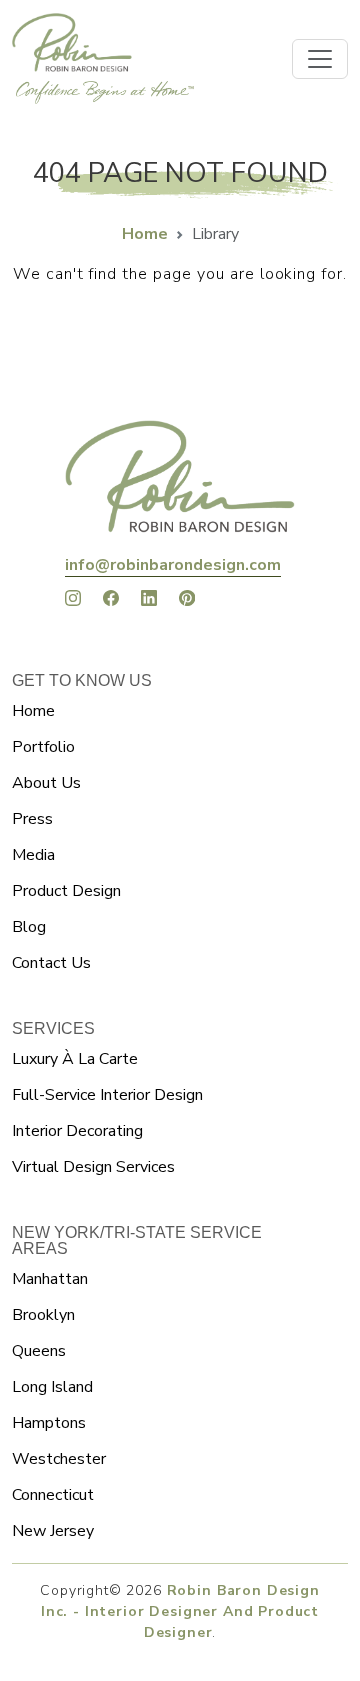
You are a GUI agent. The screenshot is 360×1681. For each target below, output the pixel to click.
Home (145, 234)
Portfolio (43, 747)
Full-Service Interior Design (107, 1095)
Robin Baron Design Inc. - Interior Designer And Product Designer (180, 1611)
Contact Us (51, 963)
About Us (46, 783)
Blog (29, 927)
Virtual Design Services (93, 1167)
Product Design (66, 891)
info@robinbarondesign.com (173, 565)
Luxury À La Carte (75, 1059)
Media (33, 855)
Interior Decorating (77, 1131)
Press (32, 819)
